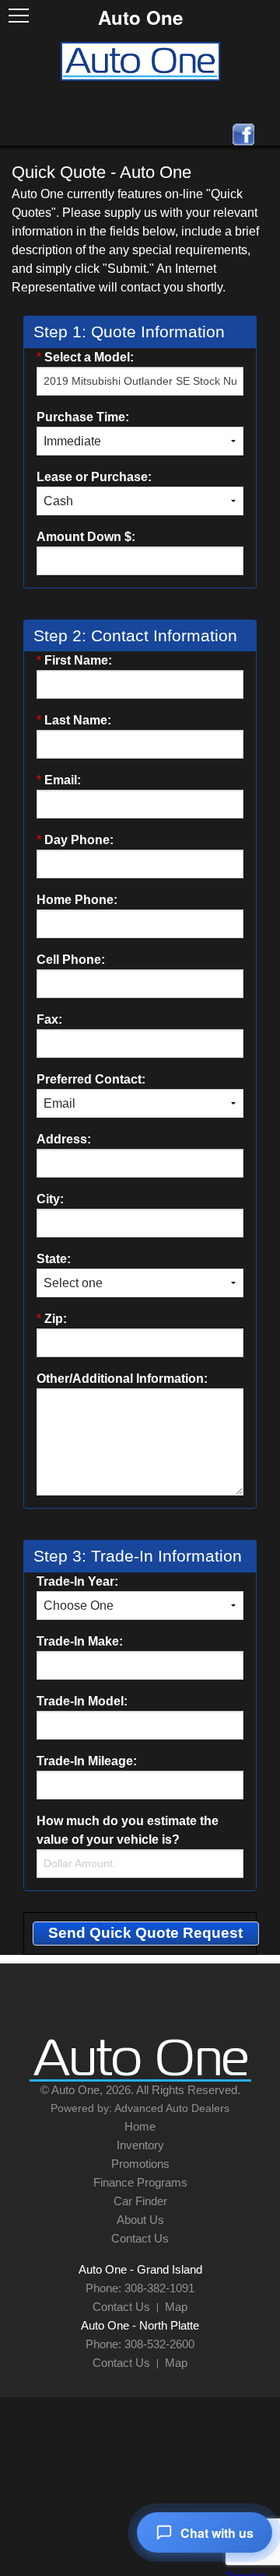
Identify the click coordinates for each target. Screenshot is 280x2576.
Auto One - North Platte (140, 2325)
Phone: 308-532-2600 (140, 2344)
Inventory (140, 2145)
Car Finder (140, 2201)
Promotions (140, 2164)
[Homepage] (140, 60)
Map (176, 2307)
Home (140, 2126)
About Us (140, 2220)
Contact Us (140, 2238)
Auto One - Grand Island (140, 2269)
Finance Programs (140, 2182)
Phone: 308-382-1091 (140, 2288)
